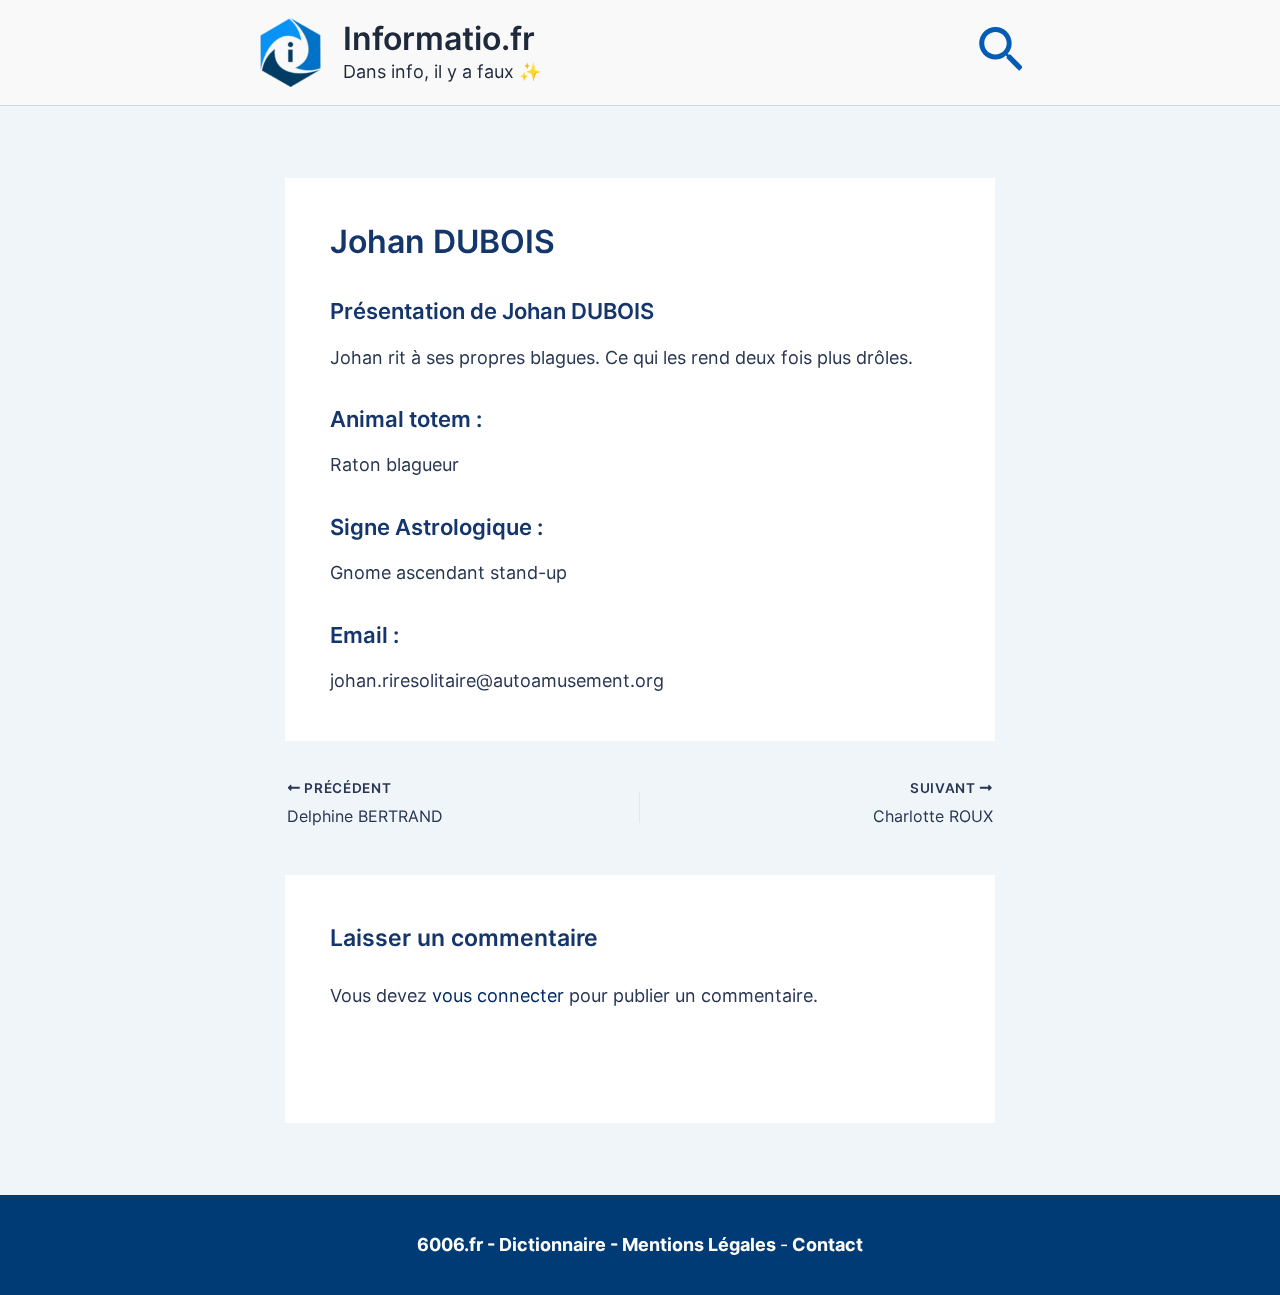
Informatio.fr (439, 38)
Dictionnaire (554, 1244)
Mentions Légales (699, 1244)
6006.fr (450, 1244)
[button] (1000, 52)
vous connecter (498, 995)
